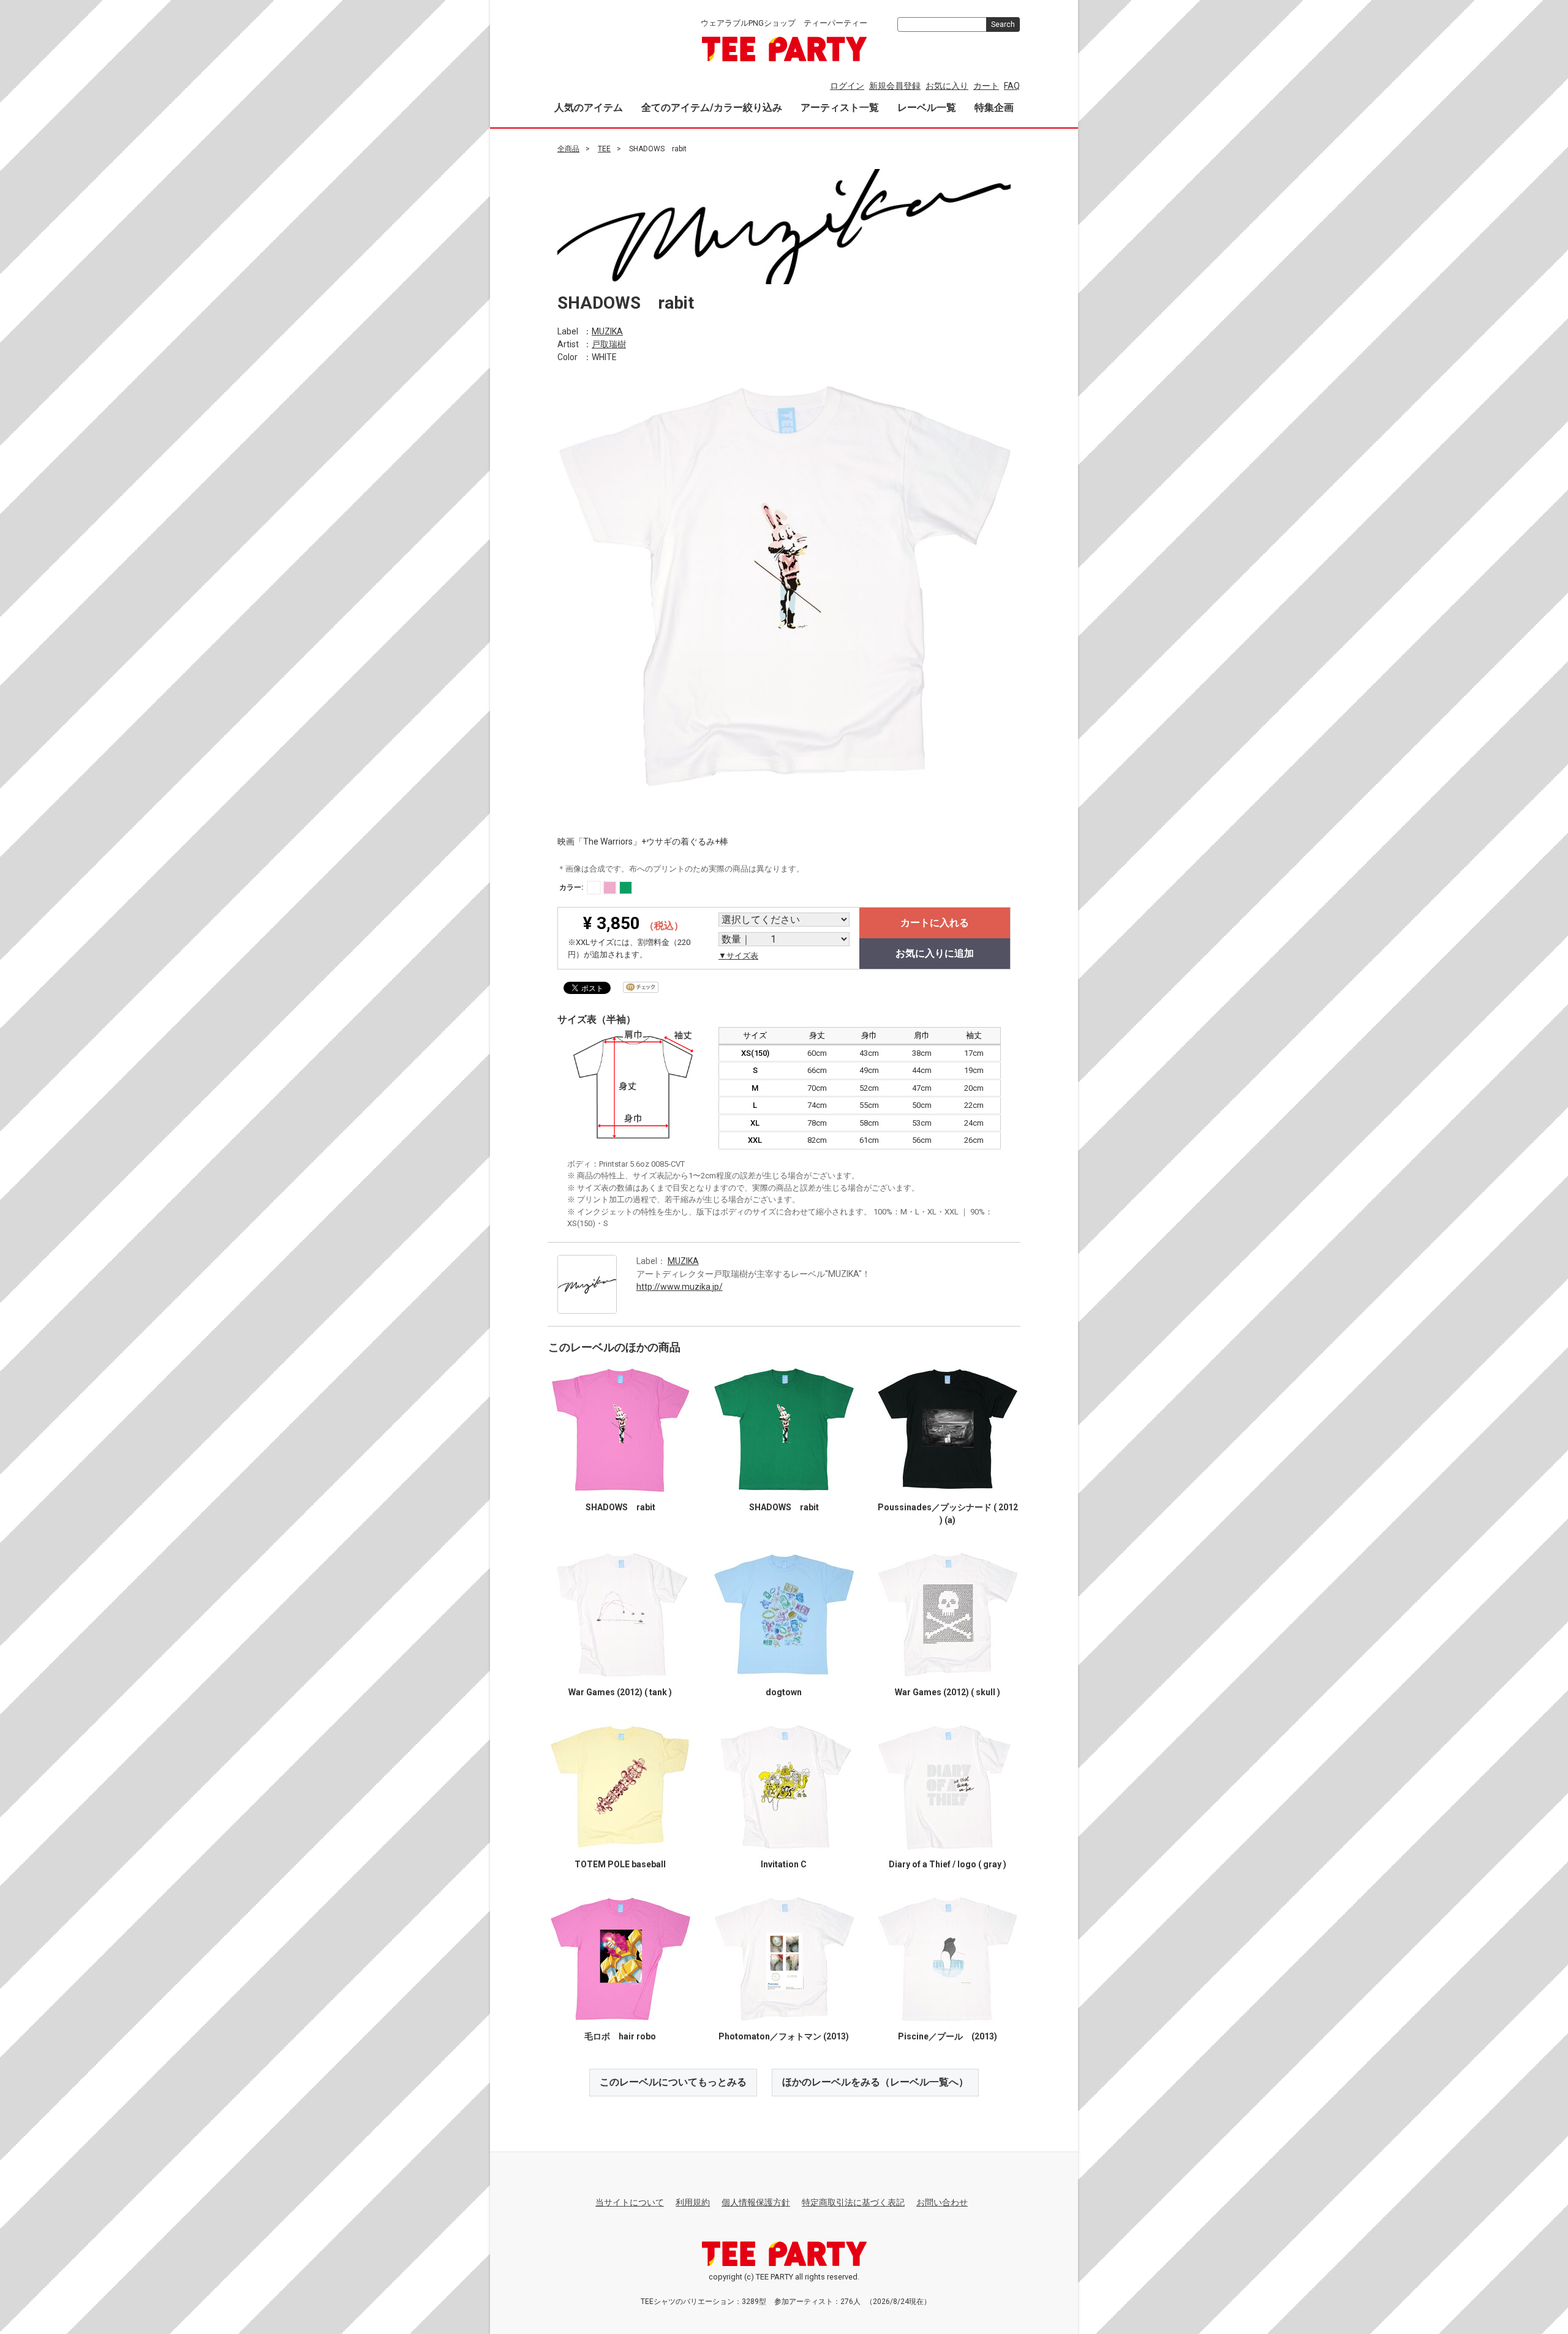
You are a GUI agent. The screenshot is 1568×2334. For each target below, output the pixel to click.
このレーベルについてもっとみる (673, 2082)
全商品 (568, 149)
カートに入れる (935, 923)
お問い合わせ (942, 2202)
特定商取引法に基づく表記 (853, 2202)
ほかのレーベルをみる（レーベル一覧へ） (875, 2082)
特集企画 (994, 107)
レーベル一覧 (927, 107)
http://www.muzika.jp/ (680, 1286)
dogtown (784, 1692)
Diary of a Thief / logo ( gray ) (948, 1864)
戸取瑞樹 (609, 344)
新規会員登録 (895, 86)
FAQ (1012, 86)
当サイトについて (630, 2202)
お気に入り (947, 86)
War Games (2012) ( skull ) (948, 1692)
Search (1003, 24)
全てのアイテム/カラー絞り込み (712, 107)
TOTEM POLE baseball (620, 1864)
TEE (604, 149)
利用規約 (693, 2202)
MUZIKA (607, 331)
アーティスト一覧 (840, 107)
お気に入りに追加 (935, 953)
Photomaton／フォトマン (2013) (784, 2036)
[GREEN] (626, 888)
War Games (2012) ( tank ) (620, 1692)
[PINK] (610, 888)
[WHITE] (594, 888)
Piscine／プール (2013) (948, 2036)
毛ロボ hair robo (620, 2036)
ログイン (847, 86)
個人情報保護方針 (756, 2202)
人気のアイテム (589, 107)
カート (986, 86)
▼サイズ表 (738, 956)
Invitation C (784, 1864)
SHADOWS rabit (620, 1507)
